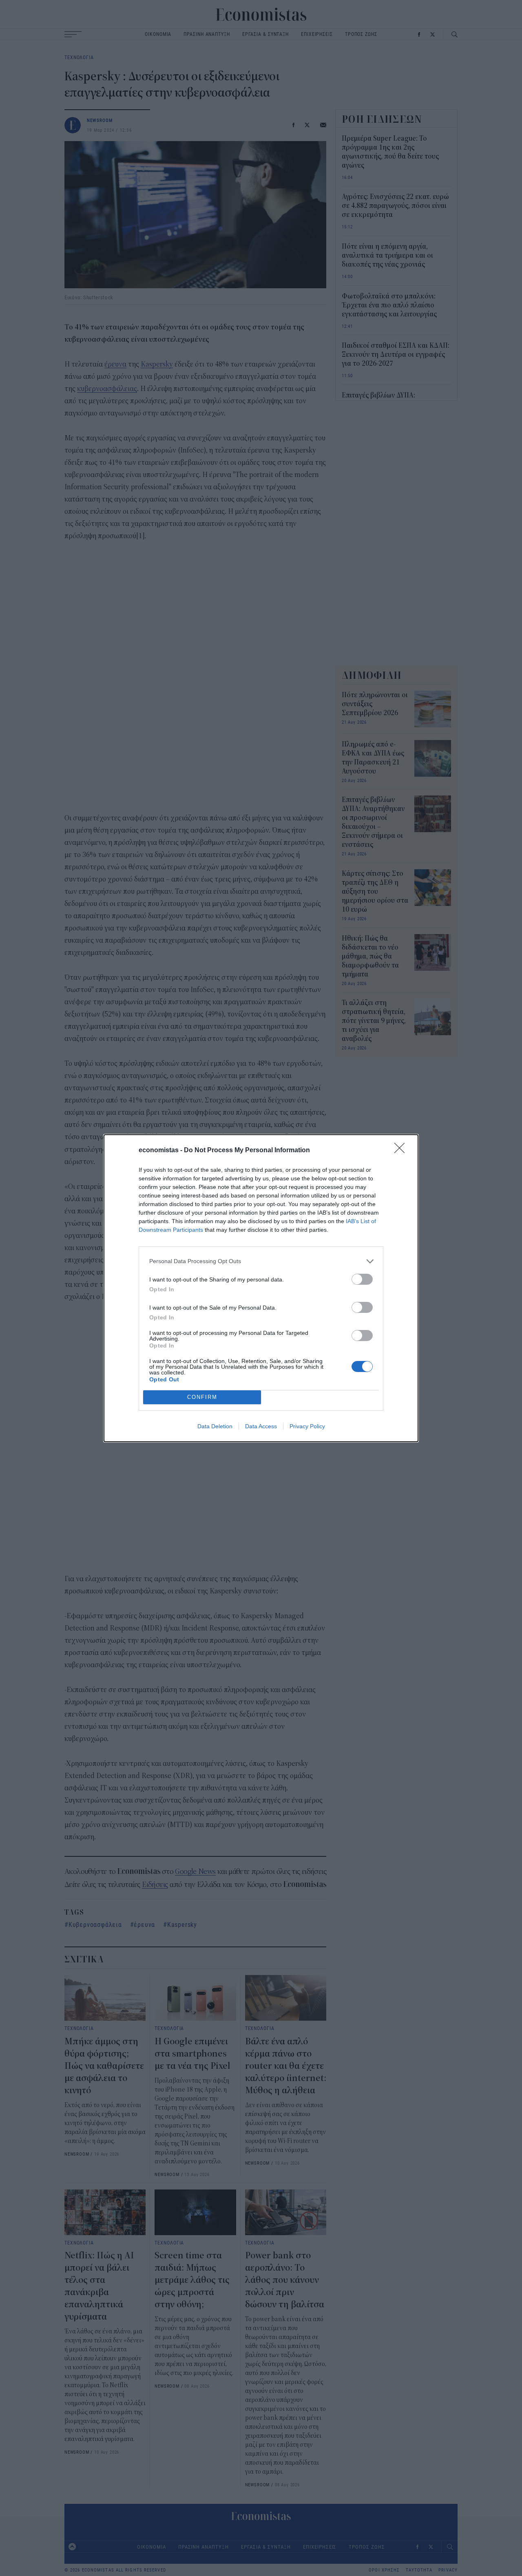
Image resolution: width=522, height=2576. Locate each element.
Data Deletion (215, 1426)
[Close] (402, 1151)
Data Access (261, 1426)
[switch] (362, 1279)
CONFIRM (202, 1397)
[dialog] (261, 1288)
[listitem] (261, 1261)
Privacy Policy (307, 1426)
